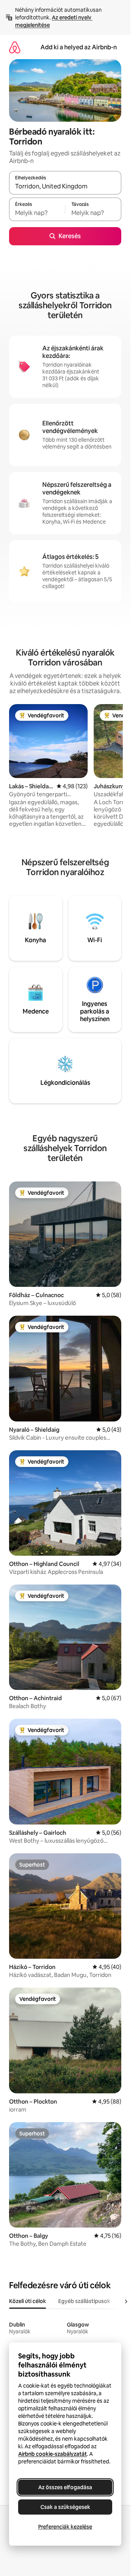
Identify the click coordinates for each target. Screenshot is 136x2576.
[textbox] (37, 213)
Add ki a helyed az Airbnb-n (79, 47)
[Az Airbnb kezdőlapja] (15, 47)
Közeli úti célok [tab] (28, 2301)
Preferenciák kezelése (65, 2527)
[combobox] (65, 186)
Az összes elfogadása (65, 2487)
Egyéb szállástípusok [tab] (84, 2301)
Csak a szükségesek (65, 2507)
